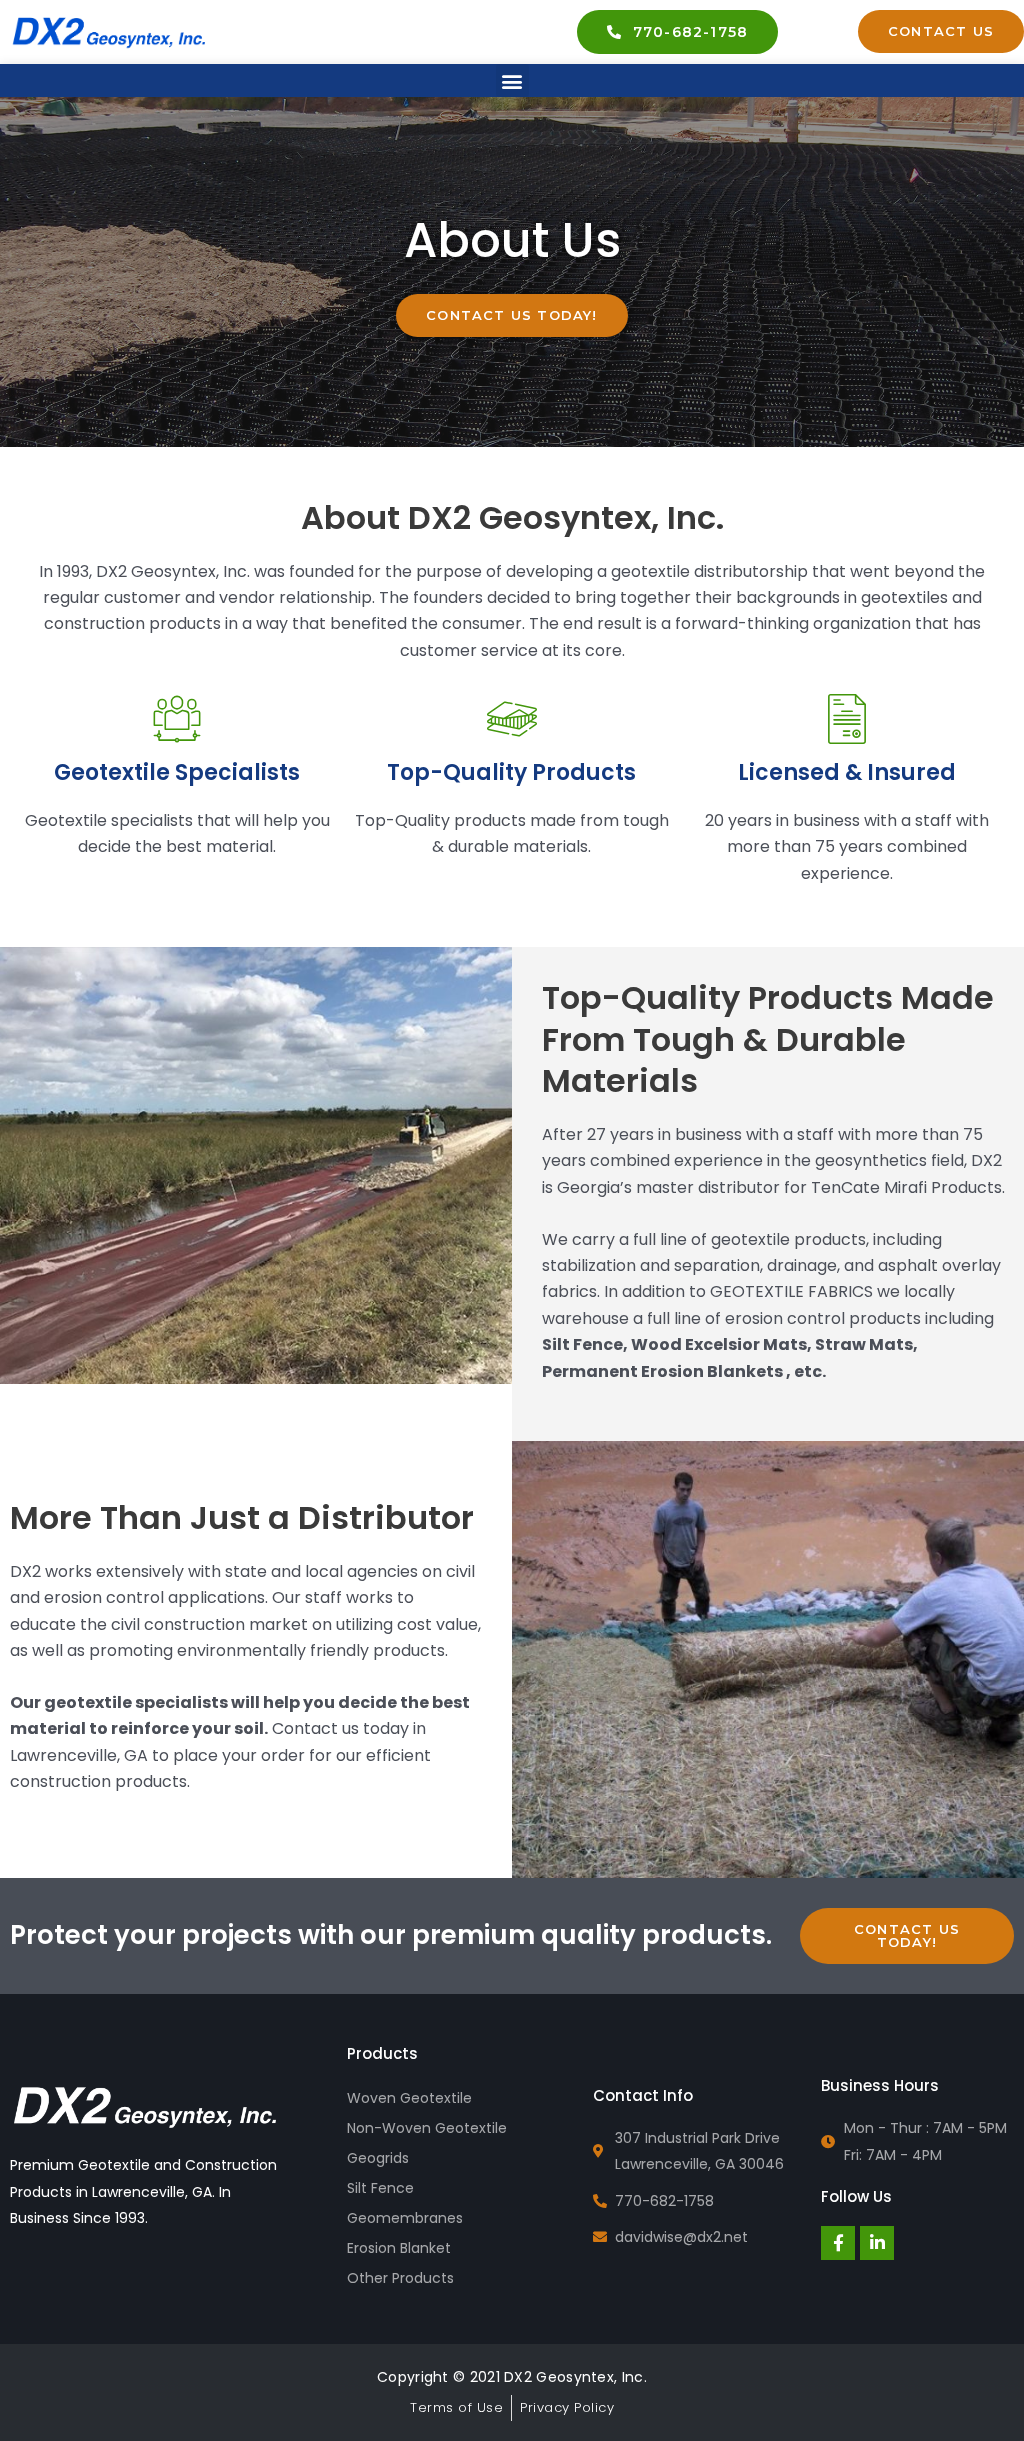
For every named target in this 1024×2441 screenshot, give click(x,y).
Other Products (400, 2278)
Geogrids (378, 2158)
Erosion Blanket (399, 2248)
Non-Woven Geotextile (427, 2128)
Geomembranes (405, 2218)
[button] (512, 80)
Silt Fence (380, 2188)
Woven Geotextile (409, 2098)
